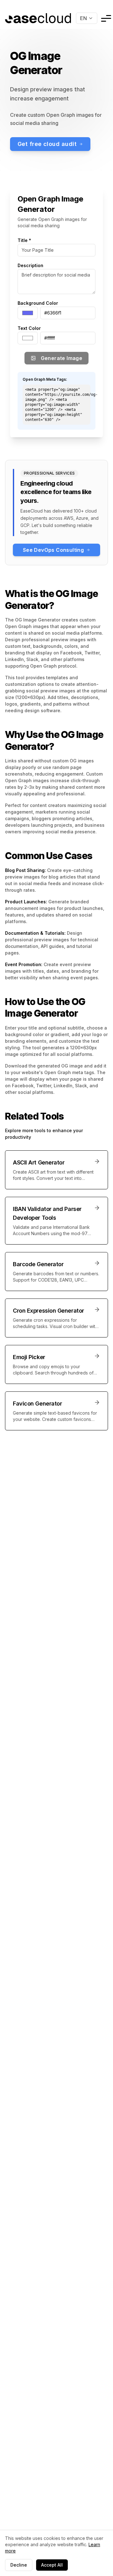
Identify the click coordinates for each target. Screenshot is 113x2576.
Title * (24, 240)
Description (30, 265)
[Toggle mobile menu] (106, 18)
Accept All (52, 2565)
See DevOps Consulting (53, 550)
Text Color (29, 328)
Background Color (38, 303)
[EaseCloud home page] (38, 18)
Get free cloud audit (47, 144)
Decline (19, 2565)
